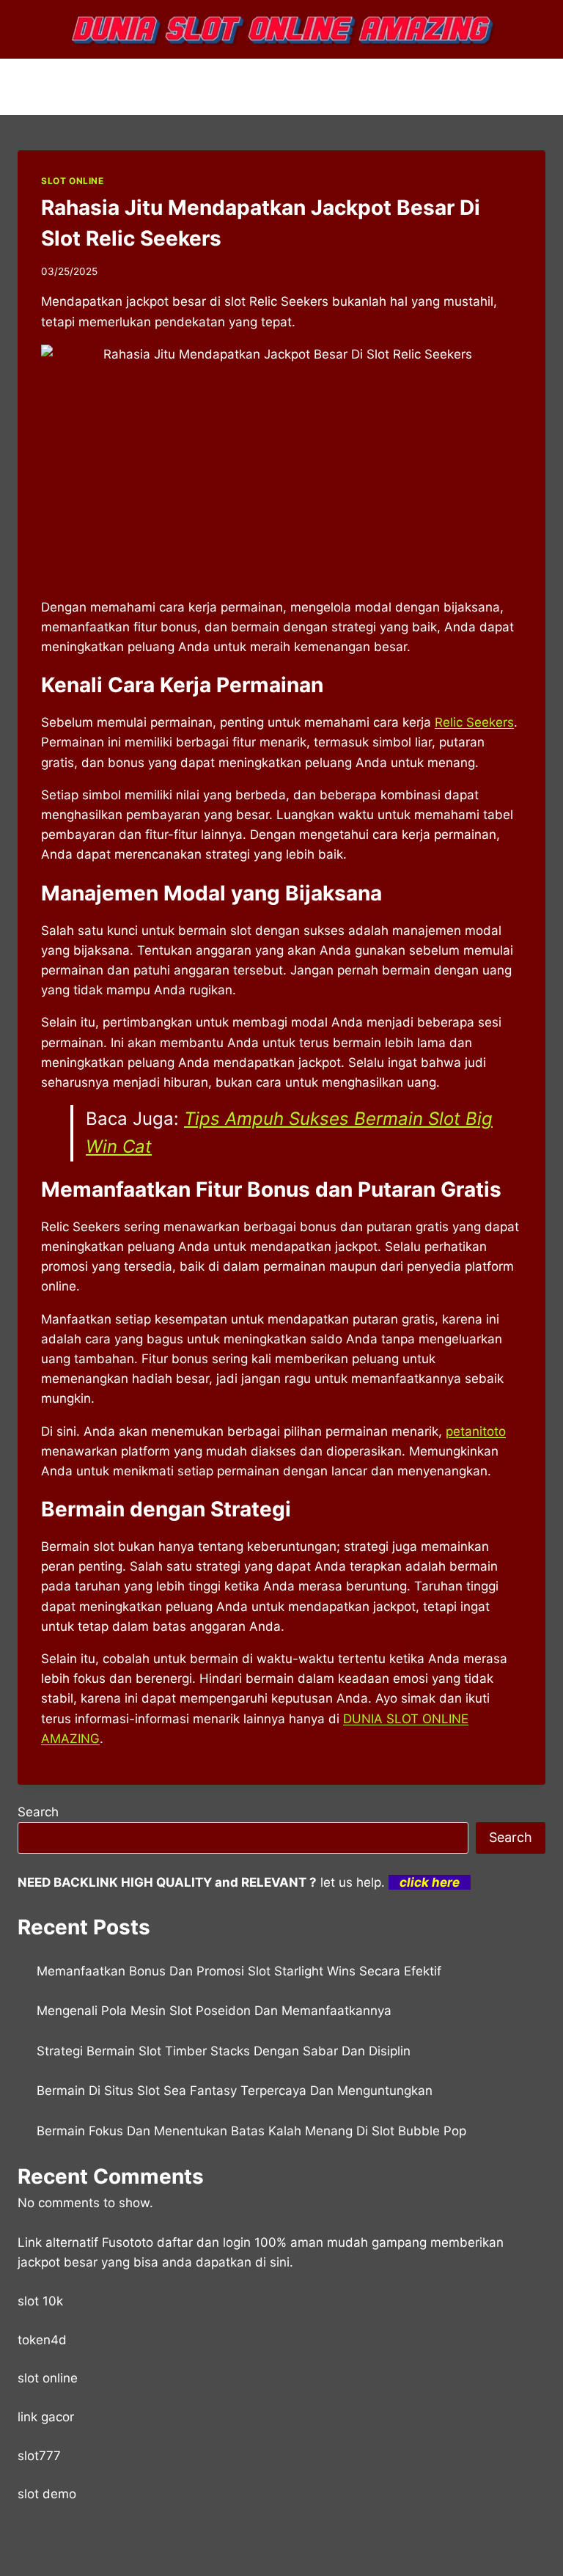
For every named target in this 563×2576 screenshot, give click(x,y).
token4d (42, 2340)
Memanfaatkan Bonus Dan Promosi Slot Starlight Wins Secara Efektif (239, 1971)
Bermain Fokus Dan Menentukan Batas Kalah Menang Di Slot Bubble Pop (251, 2131)
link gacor (46, 2417)
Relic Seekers (474, 722)
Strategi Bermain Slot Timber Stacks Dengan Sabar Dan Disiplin (224, 2051)
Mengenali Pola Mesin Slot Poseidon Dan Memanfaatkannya (214, 2011)
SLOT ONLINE (73, 181)
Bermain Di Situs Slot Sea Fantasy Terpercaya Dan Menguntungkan (235, 2091)
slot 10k (40, 2301)
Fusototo (128, 2242)
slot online (48, 2378)
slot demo (47, 2494)
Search (38, 1812)
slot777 (39, 2456)
